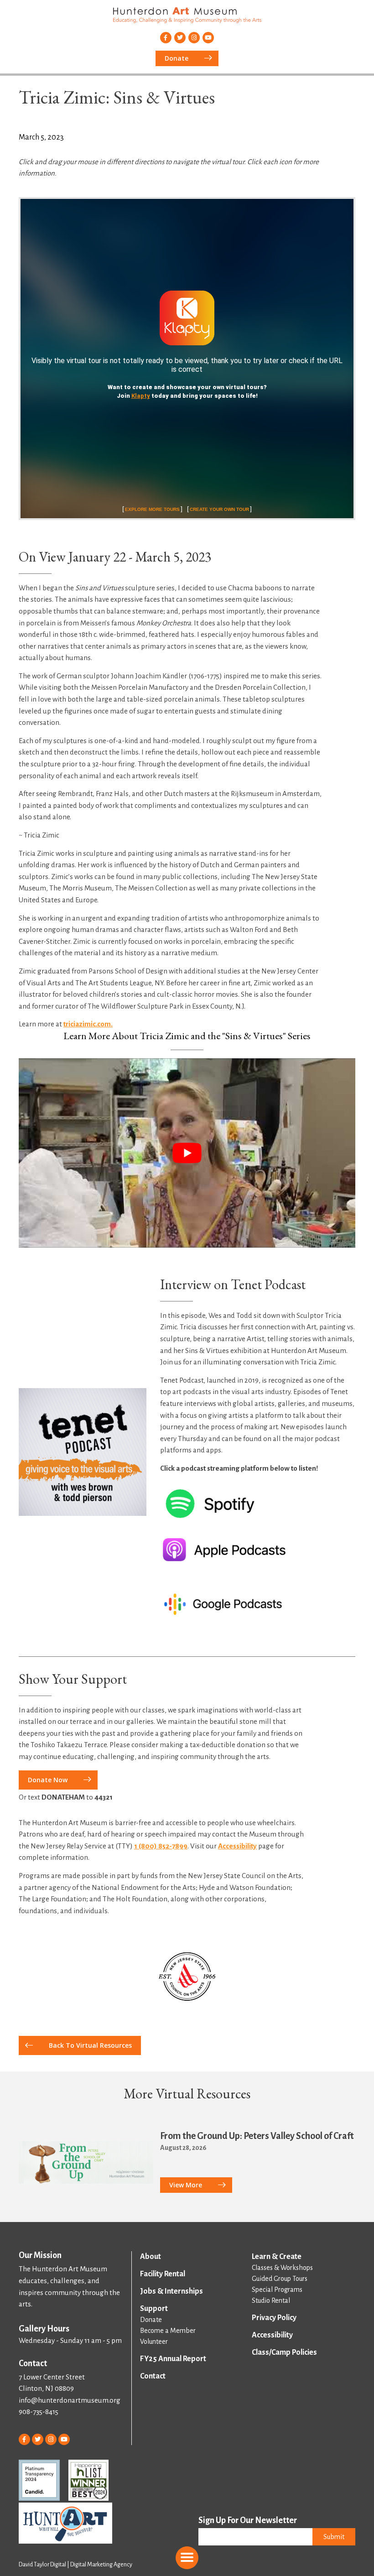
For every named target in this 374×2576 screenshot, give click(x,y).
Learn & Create (277, 2257)
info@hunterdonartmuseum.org (70, 2400)
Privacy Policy (274, 2318)
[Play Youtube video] (187, 1153)
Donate (151, 2320)
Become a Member (168, 2331)
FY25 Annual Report (173, 2359)
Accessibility (237, 1846)
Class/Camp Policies (284, 2352)
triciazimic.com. (88, 1024)
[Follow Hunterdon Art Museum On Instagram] (194, 38)
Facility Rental (163, 2274)
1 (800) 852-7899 (161, 1846)
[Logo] (187, 1977)
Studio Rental (271, 2300)
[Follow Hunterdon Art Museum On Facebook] (166, 38)
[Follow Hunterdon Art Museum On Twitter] (180, 38)
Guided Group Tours (280, 2279)
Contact (153, 2376)
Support (154, 2309)
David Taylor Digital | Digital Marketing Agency (75, 2565)
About (151, 2257)
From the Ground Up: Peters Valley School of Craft (257, 2136)
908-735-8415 (39, 2412)
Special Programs (277, 2290)
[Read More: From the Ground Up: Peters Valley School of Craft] (86, 2163)
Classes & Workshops (282, 2268)
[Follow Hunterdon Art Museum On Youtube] (208, 38)
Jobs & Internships (171, 2291)
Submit (334, 2537)
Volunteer (154, 2342)
